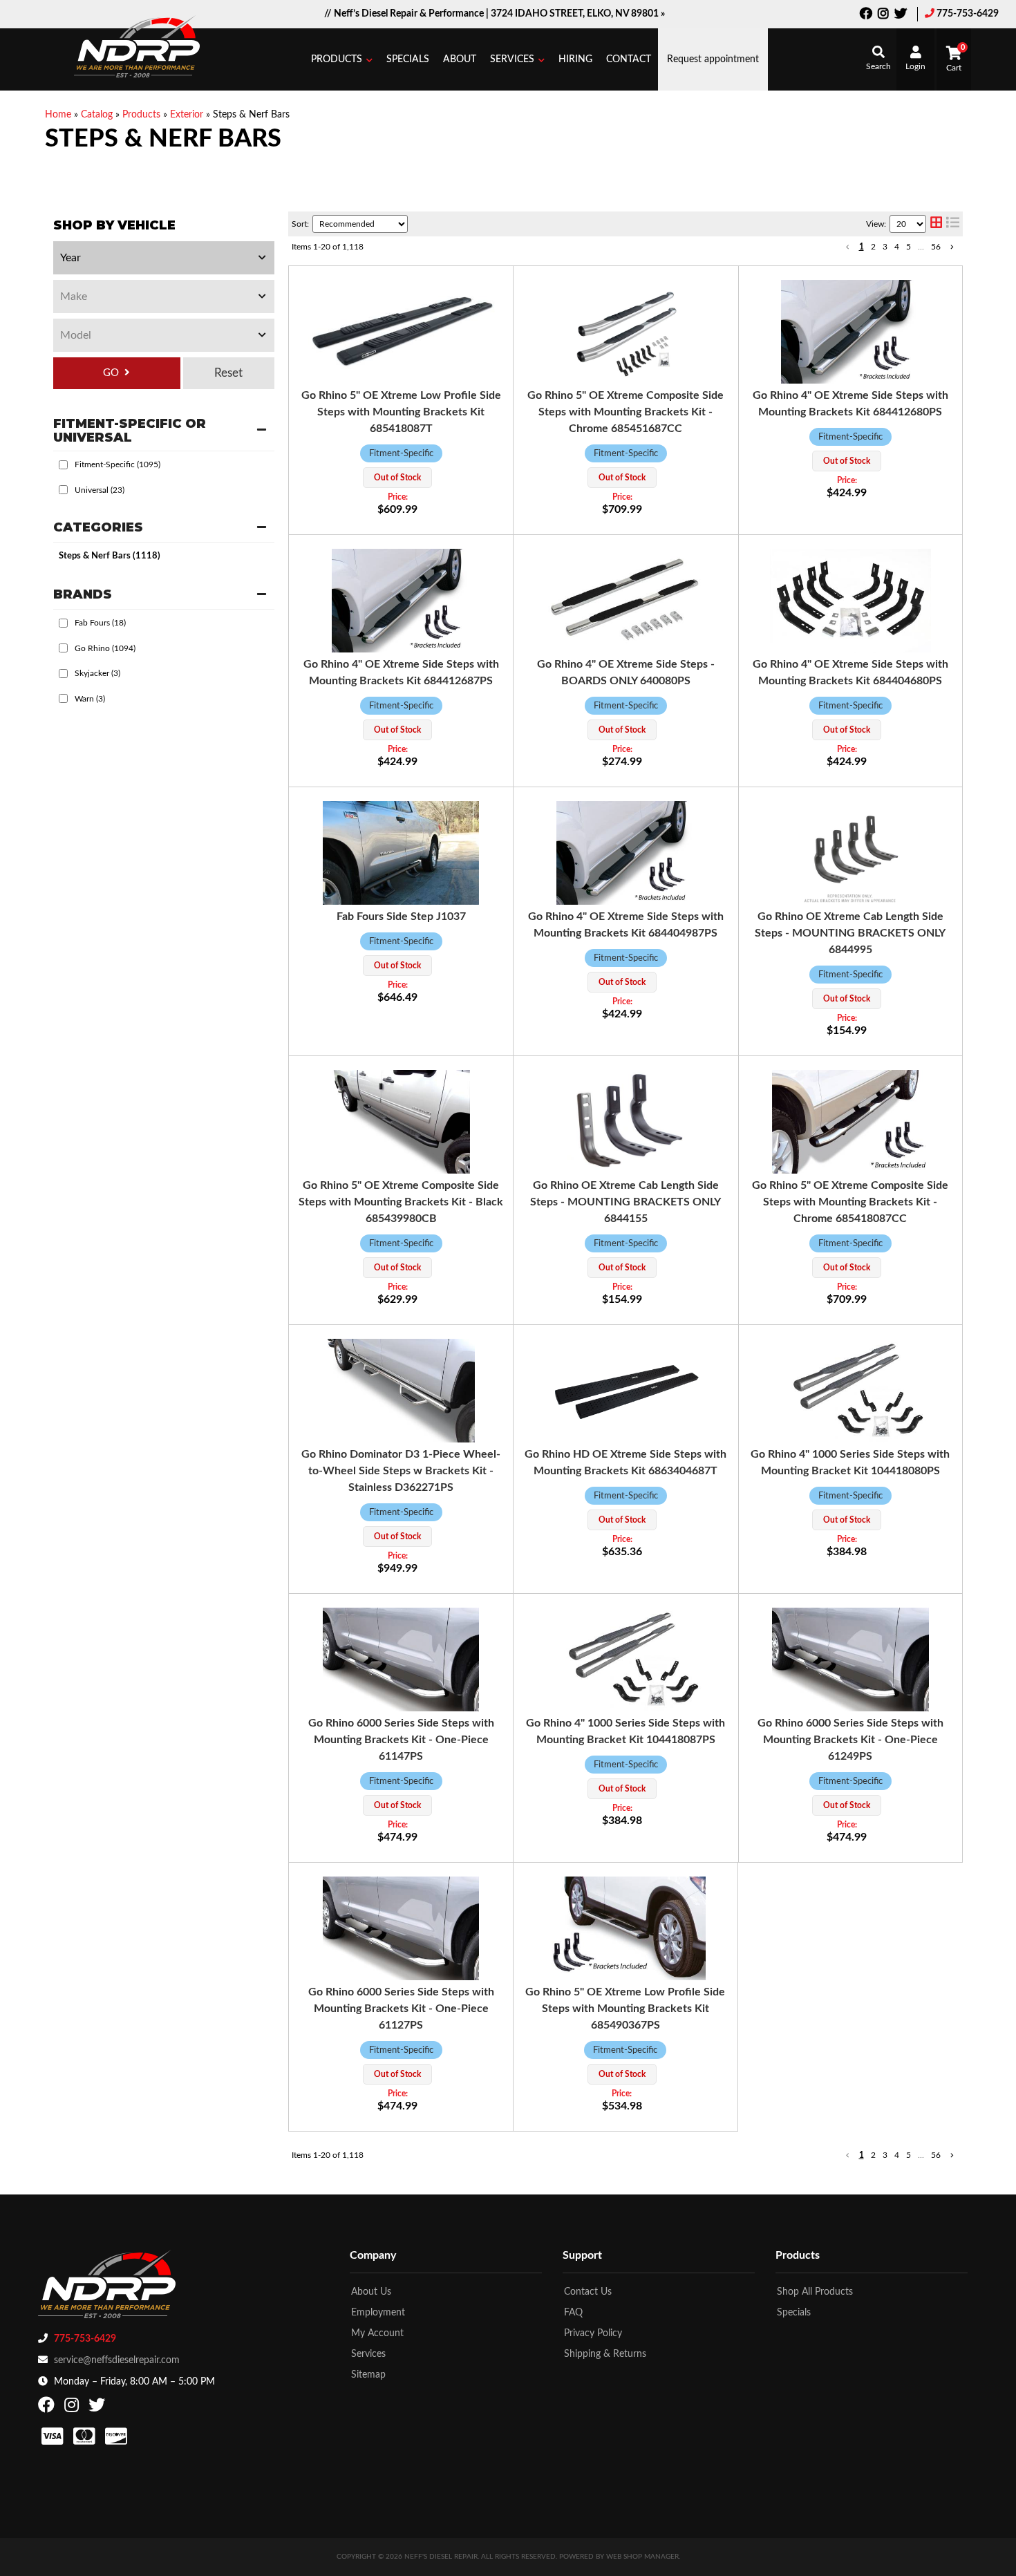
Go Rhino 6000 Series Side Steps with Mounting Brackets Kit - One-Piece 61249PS (850, 1740)
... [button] (921, 247)
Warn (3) (90, 699)
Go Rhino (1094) (105, 648)
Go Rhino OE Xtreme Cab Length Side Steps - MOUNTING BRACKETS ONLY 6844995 (850, 933)
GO (111, 373)
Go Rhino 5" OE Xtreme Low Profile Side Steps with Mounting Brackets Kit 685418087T (401, 412)
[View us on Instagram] (883, 15)
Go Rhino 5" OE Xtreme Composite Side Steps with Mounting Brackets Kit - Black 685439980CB (401, 1202)
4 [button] (897, 247)
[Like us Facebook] (866, 15)
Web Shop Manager (642, 2557)
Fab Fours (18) (100, 623)
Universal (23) (100, 490)
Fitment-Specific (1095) (117, 464)
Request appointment (713, 59)
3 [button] (885, 247)
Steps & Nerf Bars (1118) (110, 556)
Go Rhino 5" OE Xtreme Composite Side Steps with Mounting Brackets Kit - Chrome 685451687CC (625, 412)
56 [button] (936, 247)
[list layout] (953, 224)
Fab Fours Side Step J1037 (401, 916)
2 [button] (873, 247)
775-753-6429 (968, 14)
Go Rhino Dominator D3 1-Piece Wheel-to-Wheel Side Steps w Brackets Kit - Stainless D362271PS (401, 1471)
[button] (342, 59)
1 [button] (862, 247)
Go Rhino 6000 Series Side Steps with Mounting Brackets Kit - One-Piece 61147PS (401, 1740)
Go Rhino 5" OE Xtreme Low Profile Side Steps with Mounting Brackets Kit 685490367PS (625, 2009)
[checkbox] (63, 465)
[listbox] (164, 258)
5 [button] (909, 247)
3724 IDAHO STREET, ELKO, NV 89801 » (578, 14)
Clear (229, 373)
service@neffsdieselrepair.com (117, 2360)
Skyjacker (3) (97, 673)
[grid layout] (936, 224)
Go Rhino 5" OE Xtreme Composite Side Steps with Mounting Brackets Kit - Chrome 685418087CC (850, 1202)
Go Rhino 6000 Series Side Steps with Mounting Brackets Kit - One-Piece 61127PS (401, 2009)
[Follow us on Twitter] (901, 15)
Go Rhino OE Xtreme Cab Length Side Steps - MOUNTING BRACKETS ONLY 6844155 (625, 1202)
